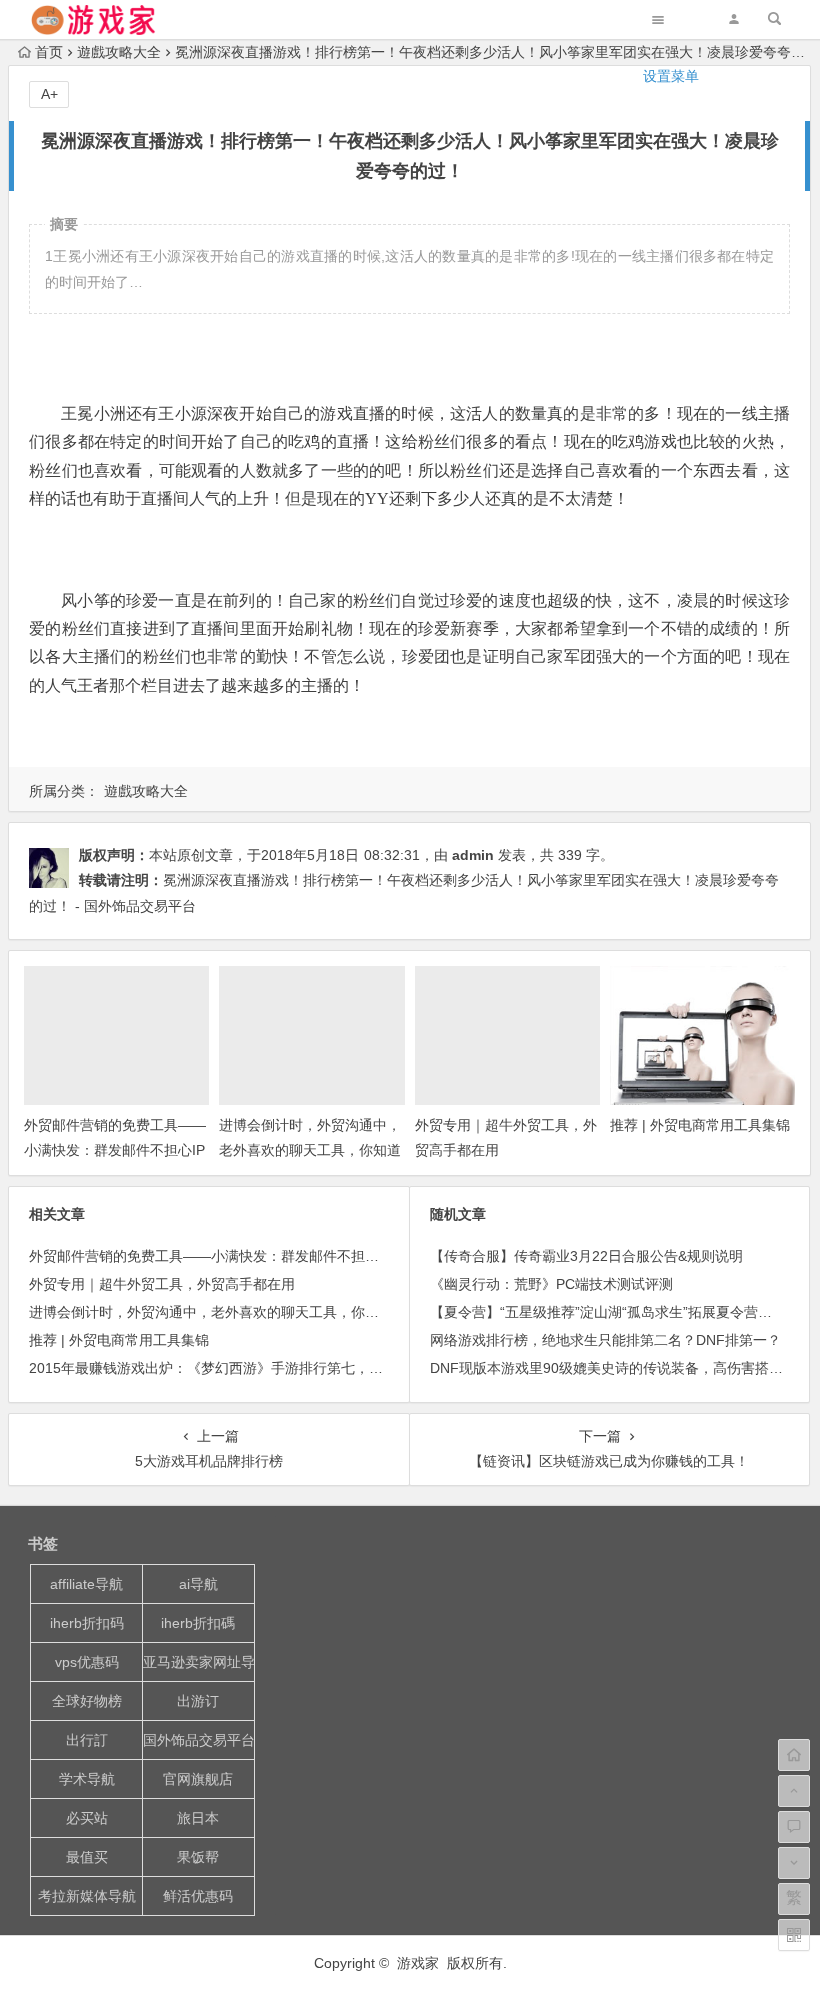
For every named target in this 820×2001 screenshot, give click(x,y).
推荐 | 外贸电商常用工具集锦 (700, 1125)
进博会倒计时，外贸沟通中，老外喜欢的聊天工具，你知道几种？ (310, 1150)
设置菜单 (671, 76)
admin (473, 855)
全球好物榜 (87, 1701)
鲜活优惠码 (198, 1896)
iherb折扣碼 (198, 1623)
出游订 (198, 1701)
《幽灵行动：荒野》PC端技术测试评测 (551, 1284)
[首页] (794, 1755)
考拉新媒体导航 (87, 1896)
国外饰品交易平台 (199, 1740)
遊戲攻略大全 (146, 791)
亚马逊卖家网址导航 (199, 1662)
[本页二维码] (794, 1935)
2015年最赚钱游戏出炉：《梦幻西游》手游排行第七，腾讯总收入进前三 (255, 1368)
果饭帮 (198, 1857)
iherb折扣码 (87, 1623)
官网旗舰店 (198, 1779)
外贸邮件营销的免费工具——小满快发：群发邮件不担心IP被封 (115, 1150)
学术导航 (87, 1779)
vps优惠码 (87, 1662)
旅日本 (198, 1818)
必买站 (87, 1818)
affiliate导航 (86, 1584)
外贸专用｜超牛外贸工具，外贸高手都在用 (162, 1284)
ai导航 (198, 1584)
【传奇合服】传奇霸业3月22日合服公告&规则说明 (586, 1256)
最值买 (87, 1857)
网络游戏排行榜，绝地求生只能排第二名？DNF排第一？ (605, 1340)
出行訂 (87, 1740)
